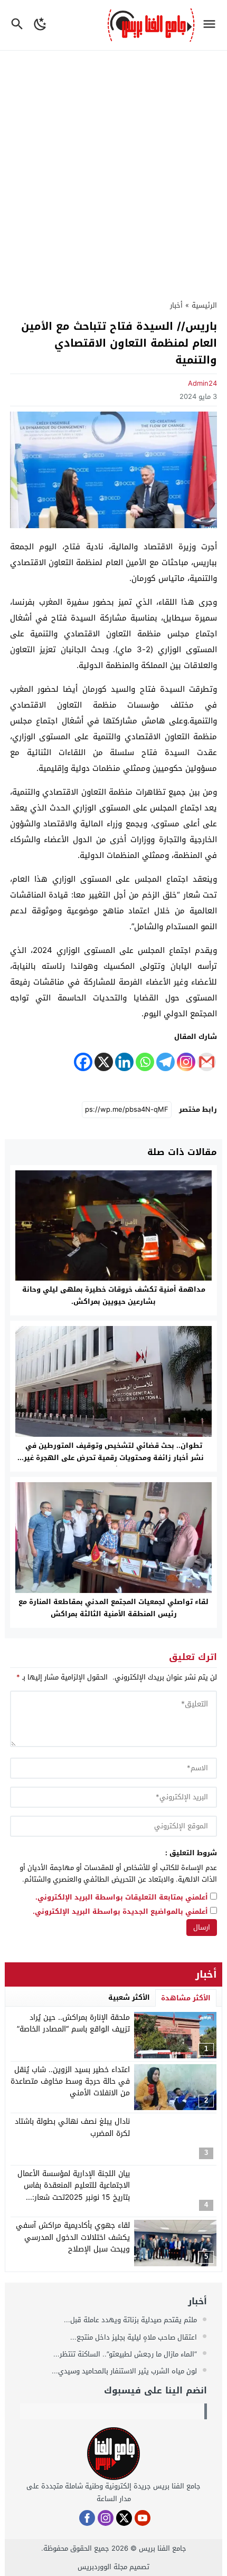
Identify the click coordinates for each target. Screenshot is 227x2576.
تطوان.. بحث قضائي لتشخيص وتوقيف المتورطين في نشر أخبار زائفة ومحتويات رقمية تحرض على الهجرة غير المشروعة (114, 1458)
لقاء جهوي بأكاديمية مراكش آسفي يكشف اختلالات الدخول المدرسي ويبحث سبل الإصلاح (73, 2237)
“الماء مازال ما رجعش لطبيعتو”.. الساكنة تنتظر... (126, 2354)
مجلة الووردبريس (102, 2567)
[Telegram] (165, 1062)
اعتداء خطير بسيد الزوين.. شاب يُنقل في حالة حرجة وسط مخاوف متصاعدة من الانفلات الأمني (70, 2082)
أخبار (176, 305)
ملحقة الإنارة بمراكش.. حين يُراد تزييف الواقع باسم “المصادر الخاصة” (73, 2023)
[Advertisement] (113, 169)
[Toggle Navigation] (212, 25)
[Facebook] (83, 1062)
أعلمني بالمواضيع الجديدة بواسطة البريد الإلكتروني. (120, 1912)
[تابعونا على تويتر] (124, 2518)
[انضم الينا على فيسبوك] (87, 2518)
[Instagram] (186, 1062)
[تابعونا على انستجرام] (106, 2518)
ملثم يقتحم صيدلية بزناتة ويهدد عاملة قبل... (131, 2320)
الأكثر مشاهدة (186, 1998)
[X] (104, 1062)
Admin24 (202, 383)
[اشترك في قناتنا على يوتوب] (143, 2518)
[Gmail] (207, 1062)
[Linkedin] (124, 1062)
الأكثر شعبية (129, 1997)
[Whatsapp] (145, 1062)
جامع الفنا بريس (163, 2548)
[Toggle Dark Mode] (40, 25)
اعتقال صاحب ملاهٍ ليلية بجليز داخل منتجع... (135, 2337)
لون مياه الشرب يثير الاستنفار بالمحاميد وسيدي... (125, 2371)
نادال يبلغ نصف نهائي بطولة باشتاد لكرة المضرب (72, 2127)
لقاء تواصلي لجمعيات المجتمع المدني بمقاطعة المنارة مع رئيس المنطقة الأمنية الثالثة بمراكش (113, 1608)
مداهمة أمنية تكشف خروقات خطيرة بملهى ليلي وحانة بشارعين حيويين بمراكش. (114, 1295)
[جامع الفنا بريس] (113, 2454)
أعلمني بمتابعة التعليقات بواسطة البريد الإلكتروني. (122, 1898)
